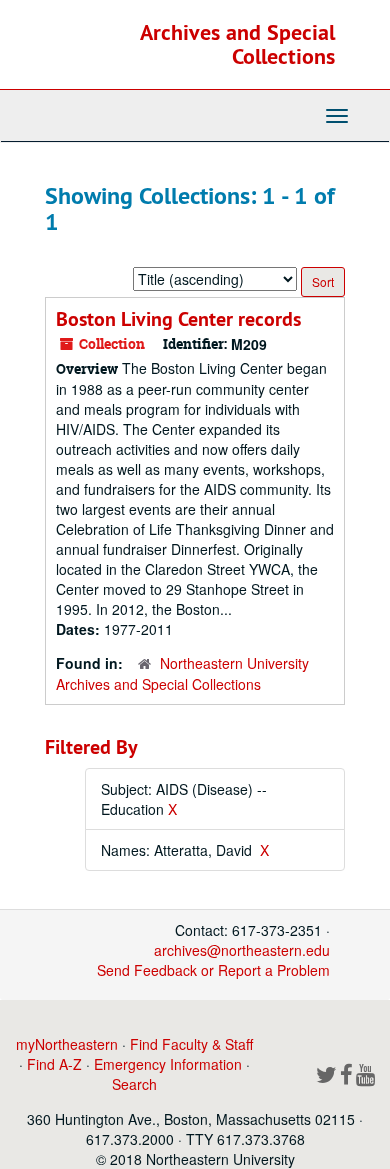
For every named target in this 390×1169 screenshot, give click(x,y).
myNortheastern (67, 1044)
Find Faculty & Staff (191, 1044)
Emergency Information (168, 1064)
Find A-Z (54, 1064)
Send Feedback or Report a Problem (213, 970)
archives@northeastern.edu (242, 950)
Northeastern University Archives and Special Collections (182, 673)
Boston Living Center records (178, 319)
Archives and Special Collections (237, 44)
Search (134, 1084)
